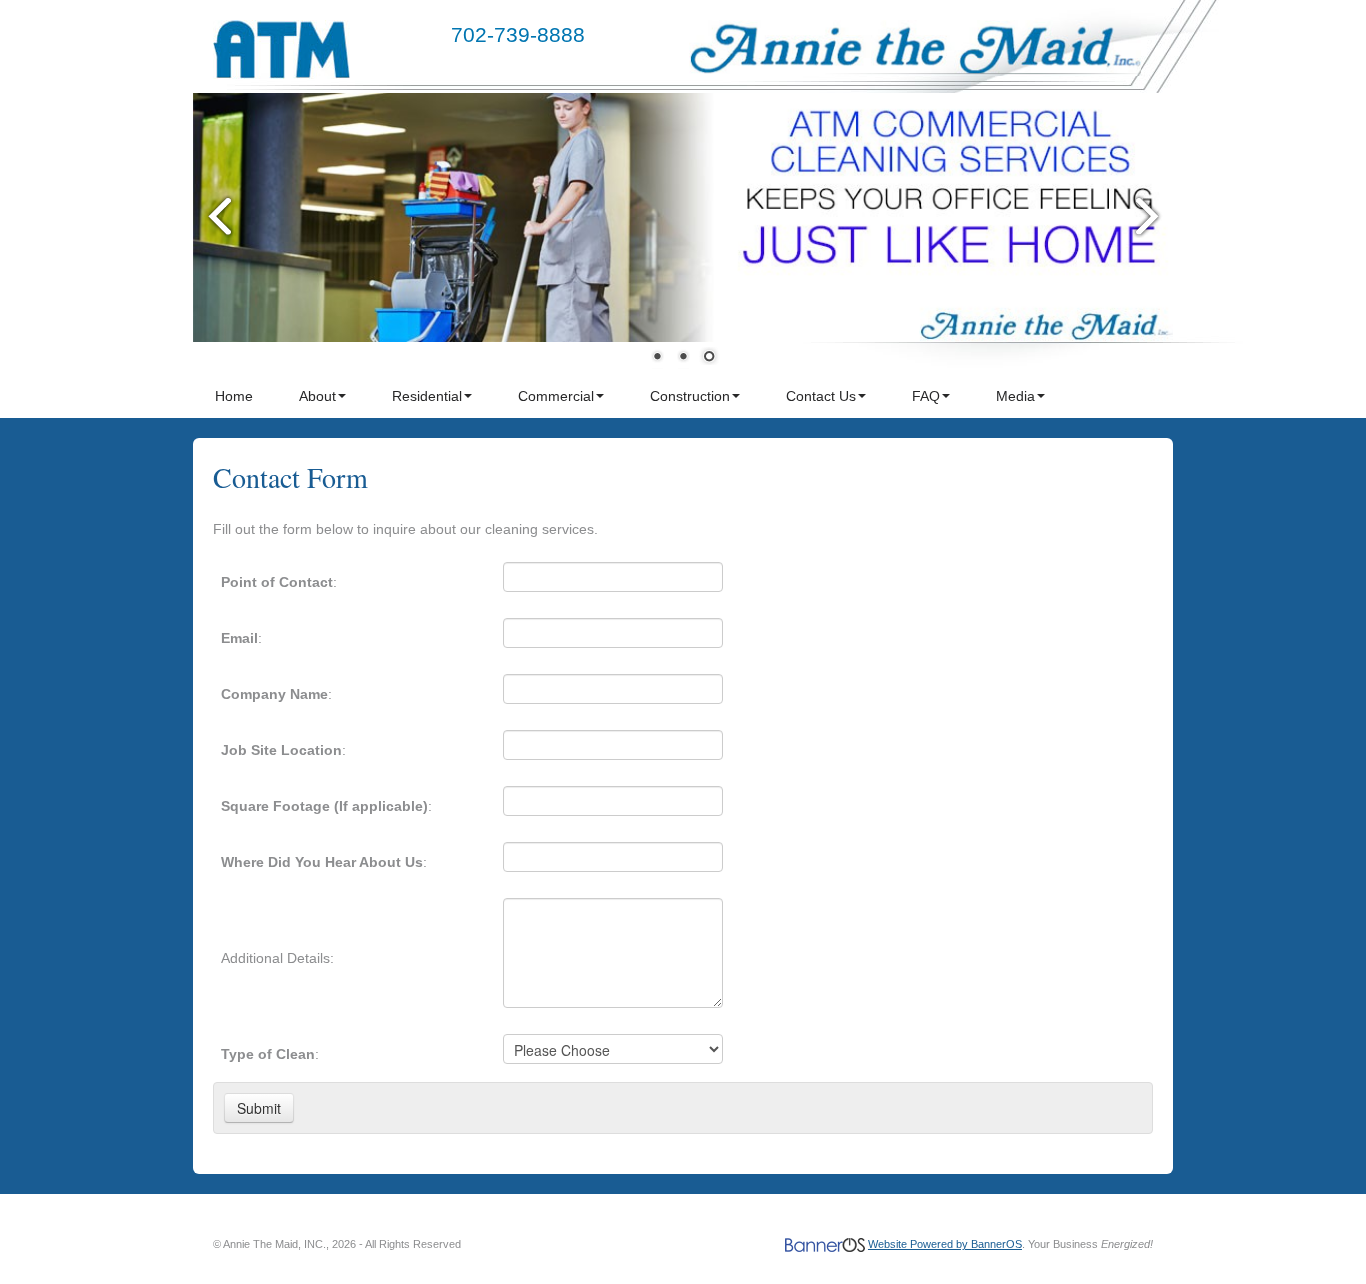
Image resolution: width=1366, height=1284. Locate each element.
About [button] (317, 396)
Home (234, 396)
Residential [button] (427, 396)
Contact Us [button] (821, 396)
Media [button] (1015, 396)
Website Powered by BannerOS (945, 1244)
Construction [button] (690, 396)
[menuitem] (235, 396)
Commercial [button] (556, 396)
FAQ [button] (926, 396)
